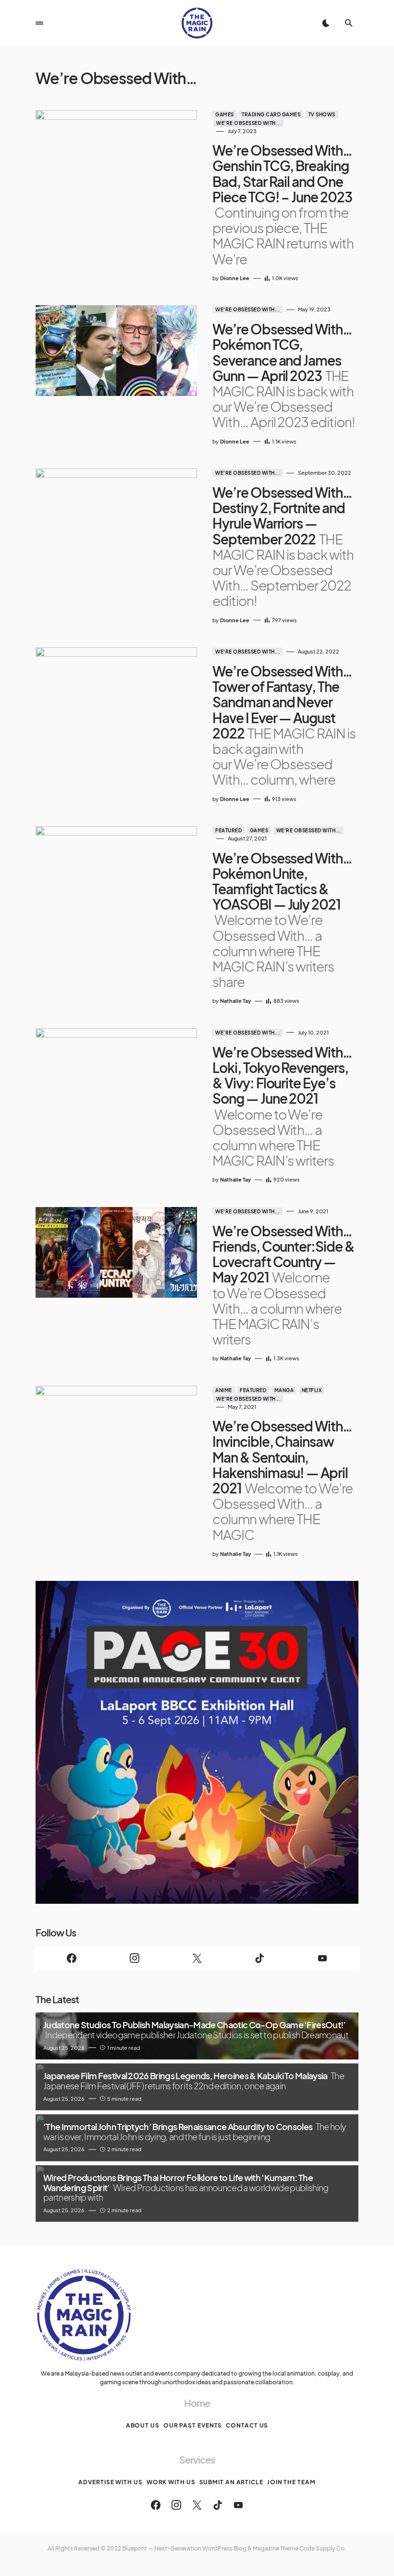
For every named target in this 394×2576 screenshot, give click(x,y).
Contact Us (247, 2425)
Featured (228, 830)
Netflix (312, 1390)
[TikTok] (259, 1958)
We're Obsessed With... (248, 123)
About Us (143, 2425)
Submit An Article (231, 2482)
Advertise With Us (110, 2482)
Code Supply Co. (323, 2548)
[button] (39, 23)
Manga (284, 1390)
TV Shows (322, 114)
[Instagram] (134, 1958)
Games (225, 114)
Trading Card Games (271, 114)
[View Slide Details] (197, 1742)
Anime (224, 1390)
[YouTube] (322, 1958)
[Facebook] (72, 1958)
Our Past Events (193, 2425)
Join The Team (291, 2482)
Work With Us (171, 2482)
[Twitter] (197, 1958)
